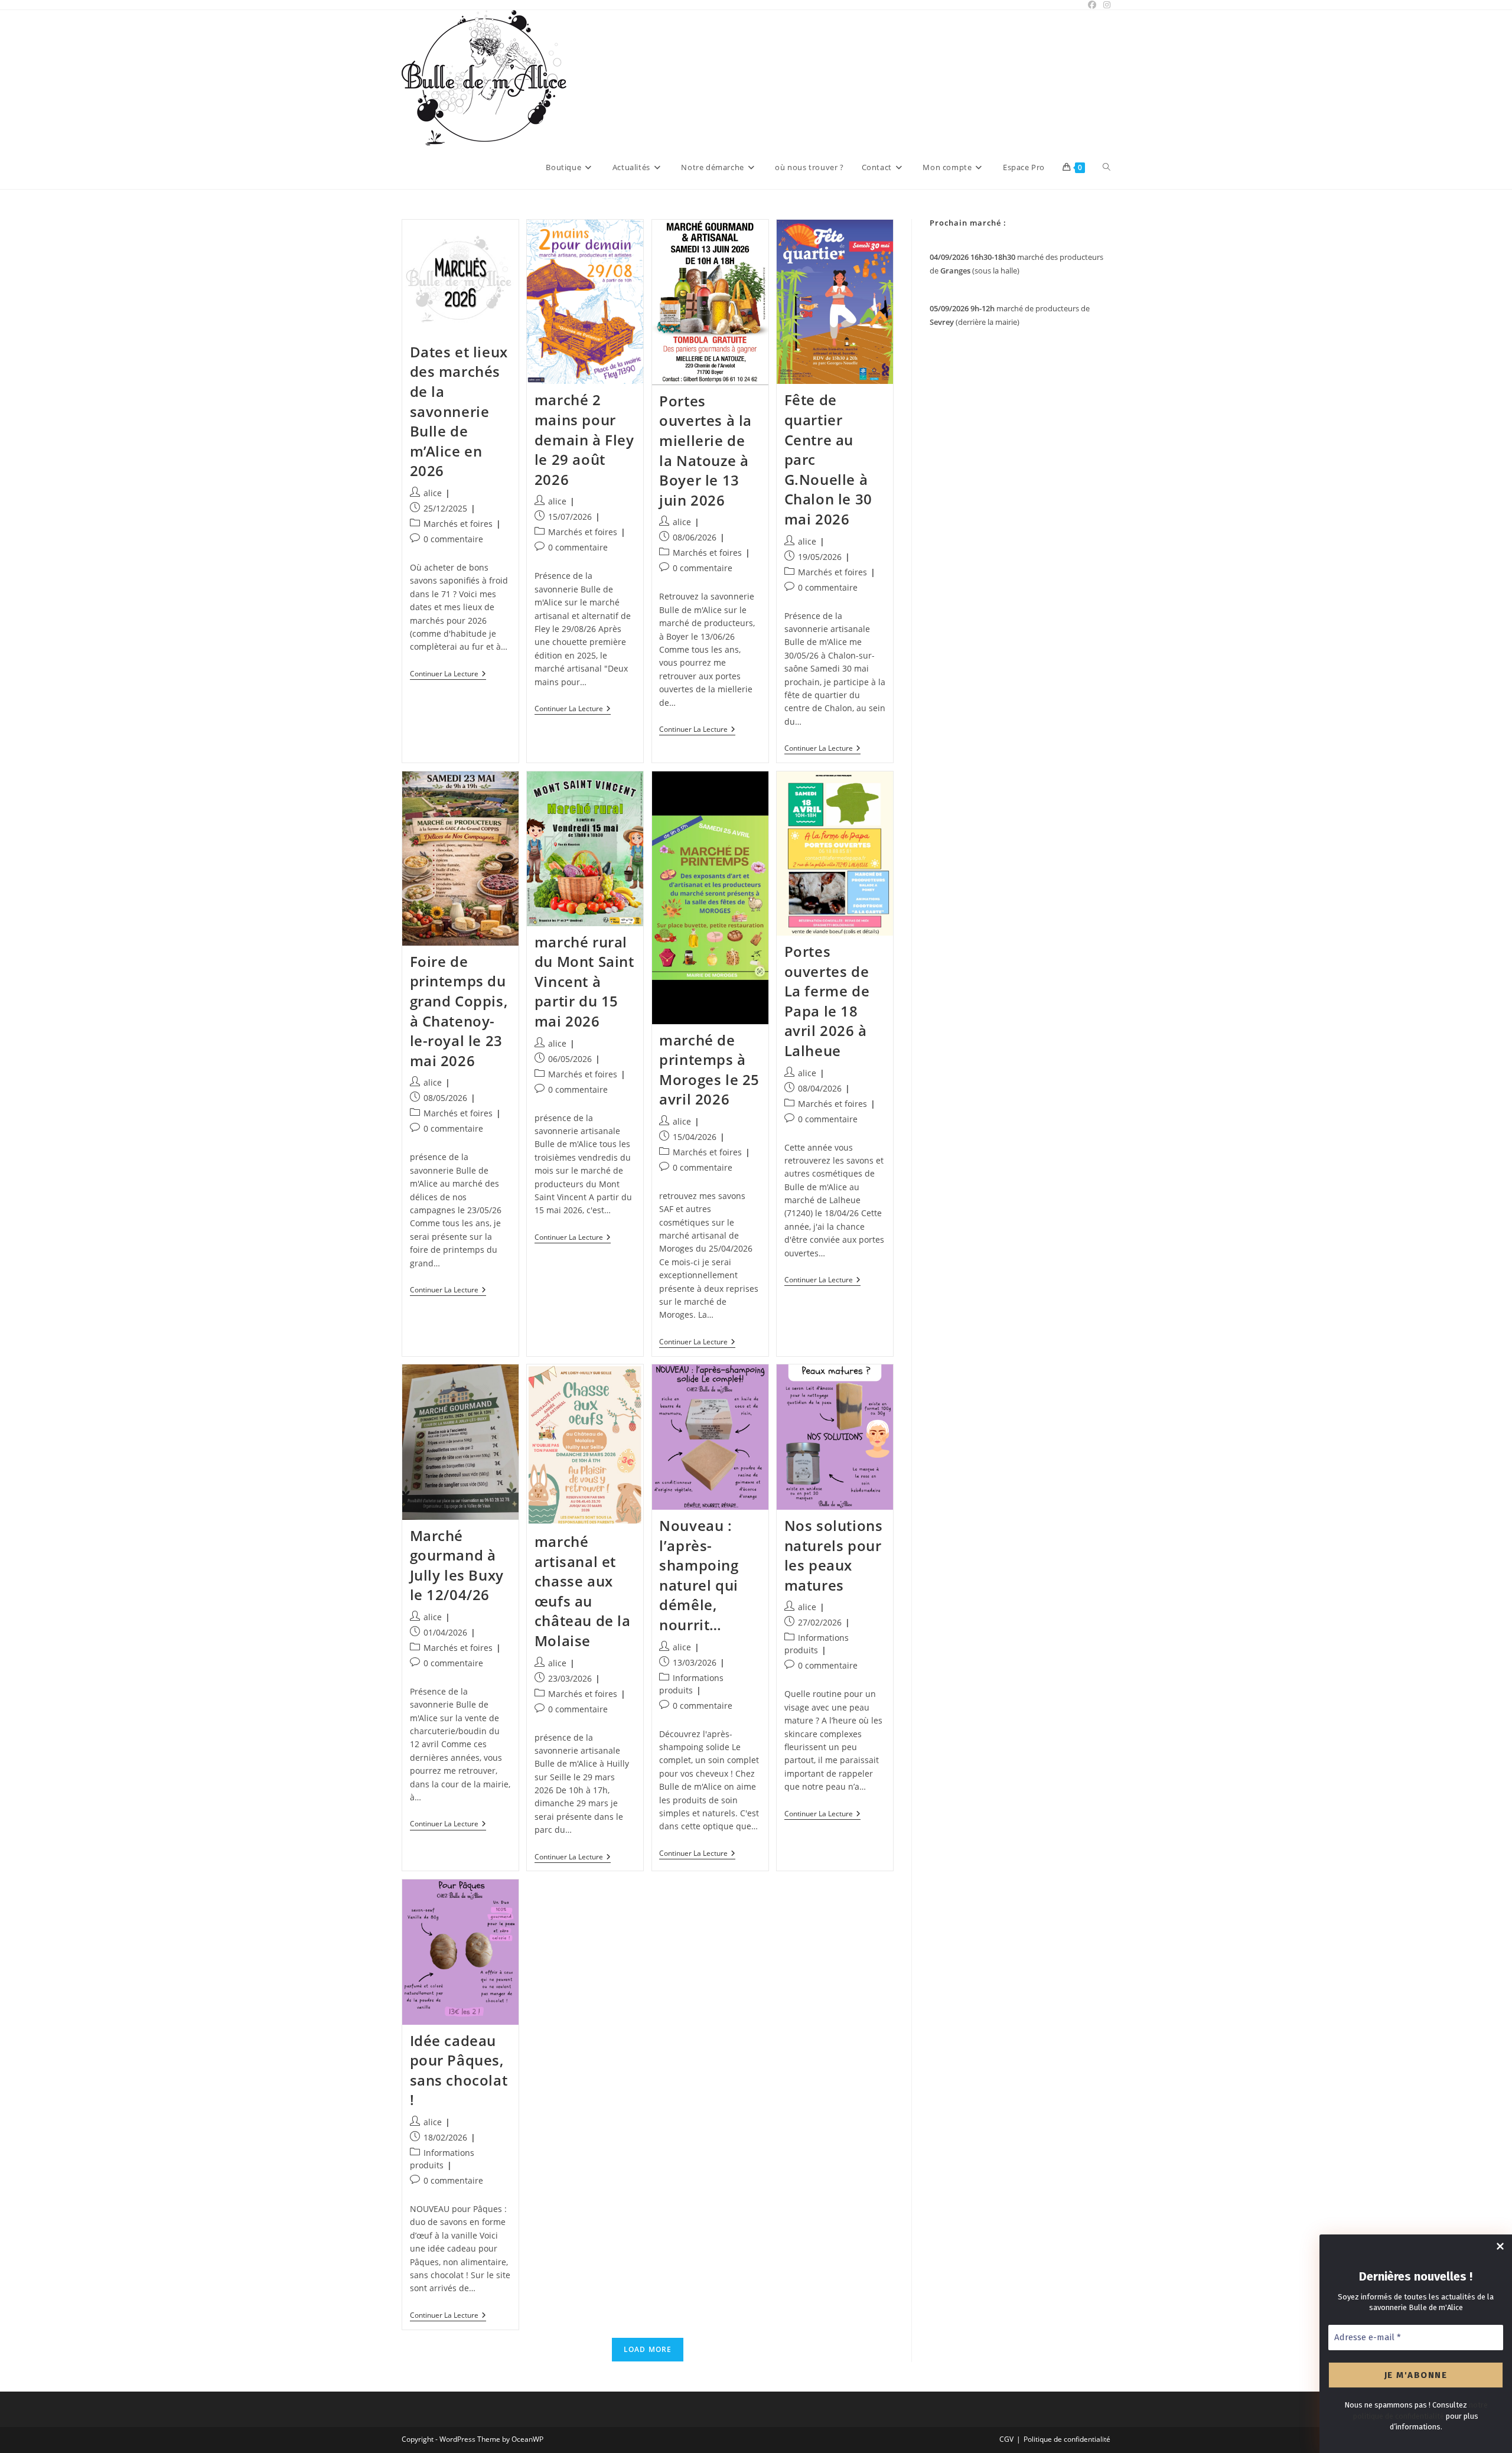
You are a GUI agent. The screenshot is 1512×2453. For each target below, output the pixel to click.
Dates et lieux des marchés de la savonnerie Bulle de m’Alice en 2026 (459, 411)
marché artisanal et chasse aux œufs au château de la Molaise (583, 1591)
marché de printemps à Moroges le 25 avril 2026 (709, 1070)
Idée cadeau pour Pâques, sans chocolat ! (459, 2070)
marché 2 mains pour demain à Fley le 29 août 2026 (584, 439)
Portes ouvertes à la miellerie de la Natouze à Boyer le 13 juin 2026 (706, 450)
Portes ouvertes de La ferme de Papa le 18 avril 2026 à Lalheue (827, 1001)
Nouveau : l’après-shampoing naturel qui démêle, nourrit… (699, 1575)
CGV (1006, 2439)
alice (433, 493)
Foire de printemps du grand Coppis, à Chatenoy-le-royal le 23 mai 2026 (459, 1011)
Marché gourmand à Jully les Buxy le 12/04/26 (457, 1565)
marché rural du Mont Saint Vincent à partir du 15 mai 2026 (584, 981)
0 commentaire (453, 539)
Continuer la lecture (448, 675)
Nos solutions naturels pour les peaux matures (834, 1555)
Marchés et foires (458, 524)
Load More (648, 2349)
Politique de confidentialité (1067, 2439)
